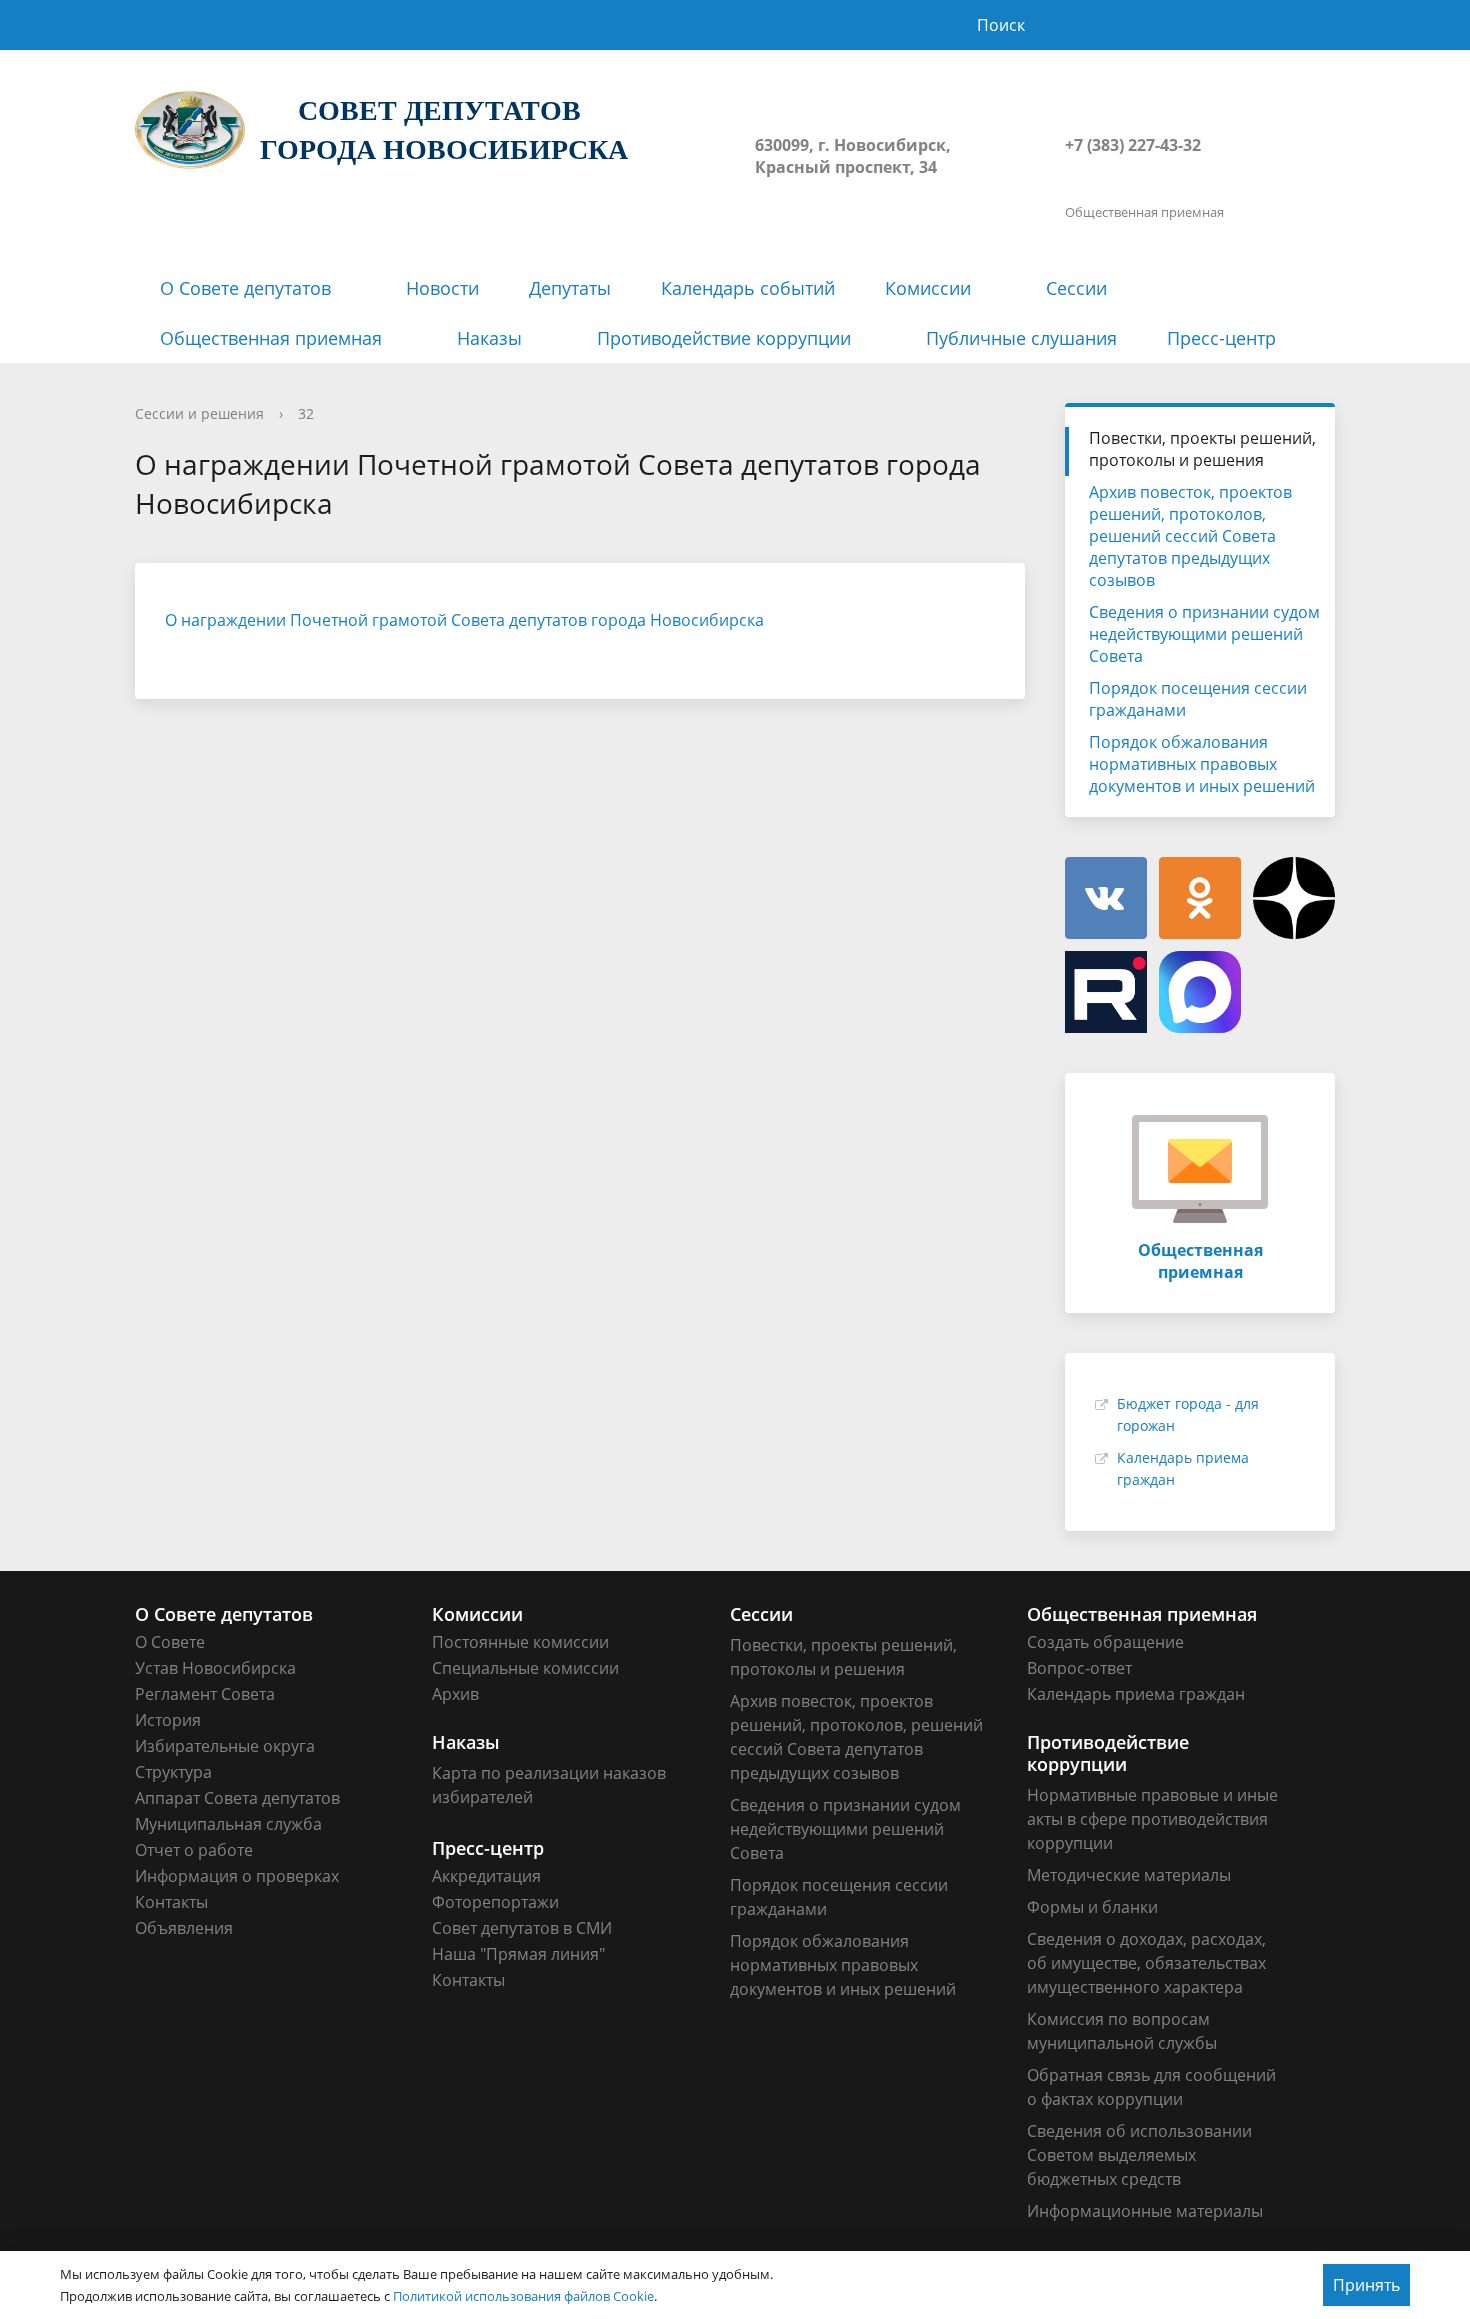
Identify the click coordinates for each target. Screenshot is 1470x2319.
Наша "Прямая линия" (518, 1954)
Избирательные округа (225, 1746)
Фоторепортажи (495, 1902)
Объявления (184, 1928)
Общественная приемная (271, 338)
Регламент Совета (205, 1694)
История (168, 1720)
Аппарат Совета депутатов (237, 1798)
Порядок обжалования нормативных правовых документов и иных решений (1202, 764)
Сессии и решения (199, 413)
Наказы (489, 338)
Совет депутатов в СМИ (522, 1928)
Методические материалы (1129, 1875)
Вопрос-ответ (1079, 1668)
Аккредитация (486, 1876)
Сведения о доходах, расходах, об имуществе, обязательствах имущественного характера (1146, 1963)
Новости (442, 288)
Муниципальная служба (228, 1824)
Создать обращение (1105, 1642)
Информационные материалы (1145, 2211)
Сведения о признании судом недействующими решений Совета (1204, 634)
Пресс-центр (1221, 338)
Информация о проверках (237, 1876)
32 (306, 413)
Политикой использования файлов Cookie (523, 2296)
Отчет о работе (194, 1850)
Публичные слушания (1021, 338)
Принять (1366, 2285)
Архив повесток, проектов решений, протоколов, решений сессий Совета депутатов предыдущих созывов (1190, 536)
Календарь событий (748, 288)
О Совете (170, 1642)
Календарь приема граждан (1136, 1694)
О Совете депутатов (245, 288)
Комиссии (928, 288)
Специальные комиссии (525, 1668)
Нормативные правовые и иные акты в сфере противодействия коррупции (1152, 1819)
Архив (455, 1694)
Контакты (171, 1902)
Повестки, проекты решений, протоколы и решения (1202, 449)
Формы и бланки (1092, 1907)
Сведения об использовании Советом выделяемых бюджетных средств (1139, 2155)
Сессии (1076, 288)
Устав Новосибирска (215, 1668)
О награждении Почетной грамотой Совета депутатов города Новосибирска (464, 620)
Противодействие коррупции (724, 338)
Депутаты (570, 288)
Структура (173, 1772)
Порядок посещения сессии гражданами (1198, 699)
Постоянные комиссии (520, 1642)
